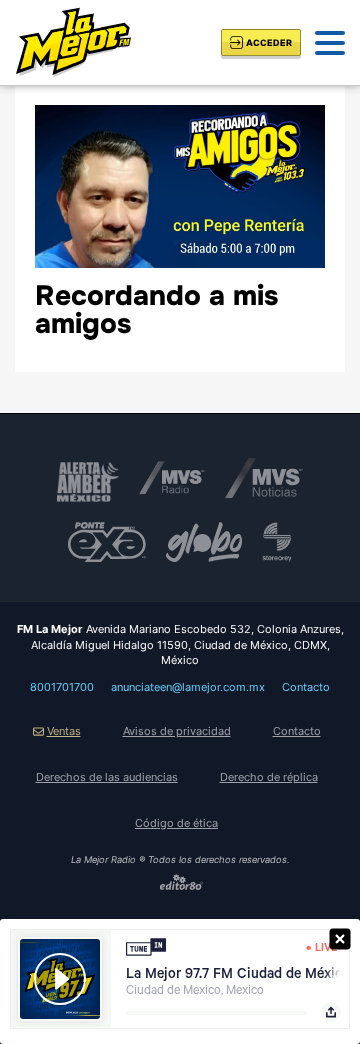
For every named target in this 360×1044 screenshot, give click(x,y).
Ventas (64, 731)
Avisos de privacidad (177, 731)
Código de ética (176, 823)
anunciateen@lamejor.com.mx (188, 687)
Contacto (306, 687)
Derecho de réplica (269, 777)
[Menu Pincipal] (330, 43)
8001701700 (62, 687)
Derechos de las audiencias (107, 777)
